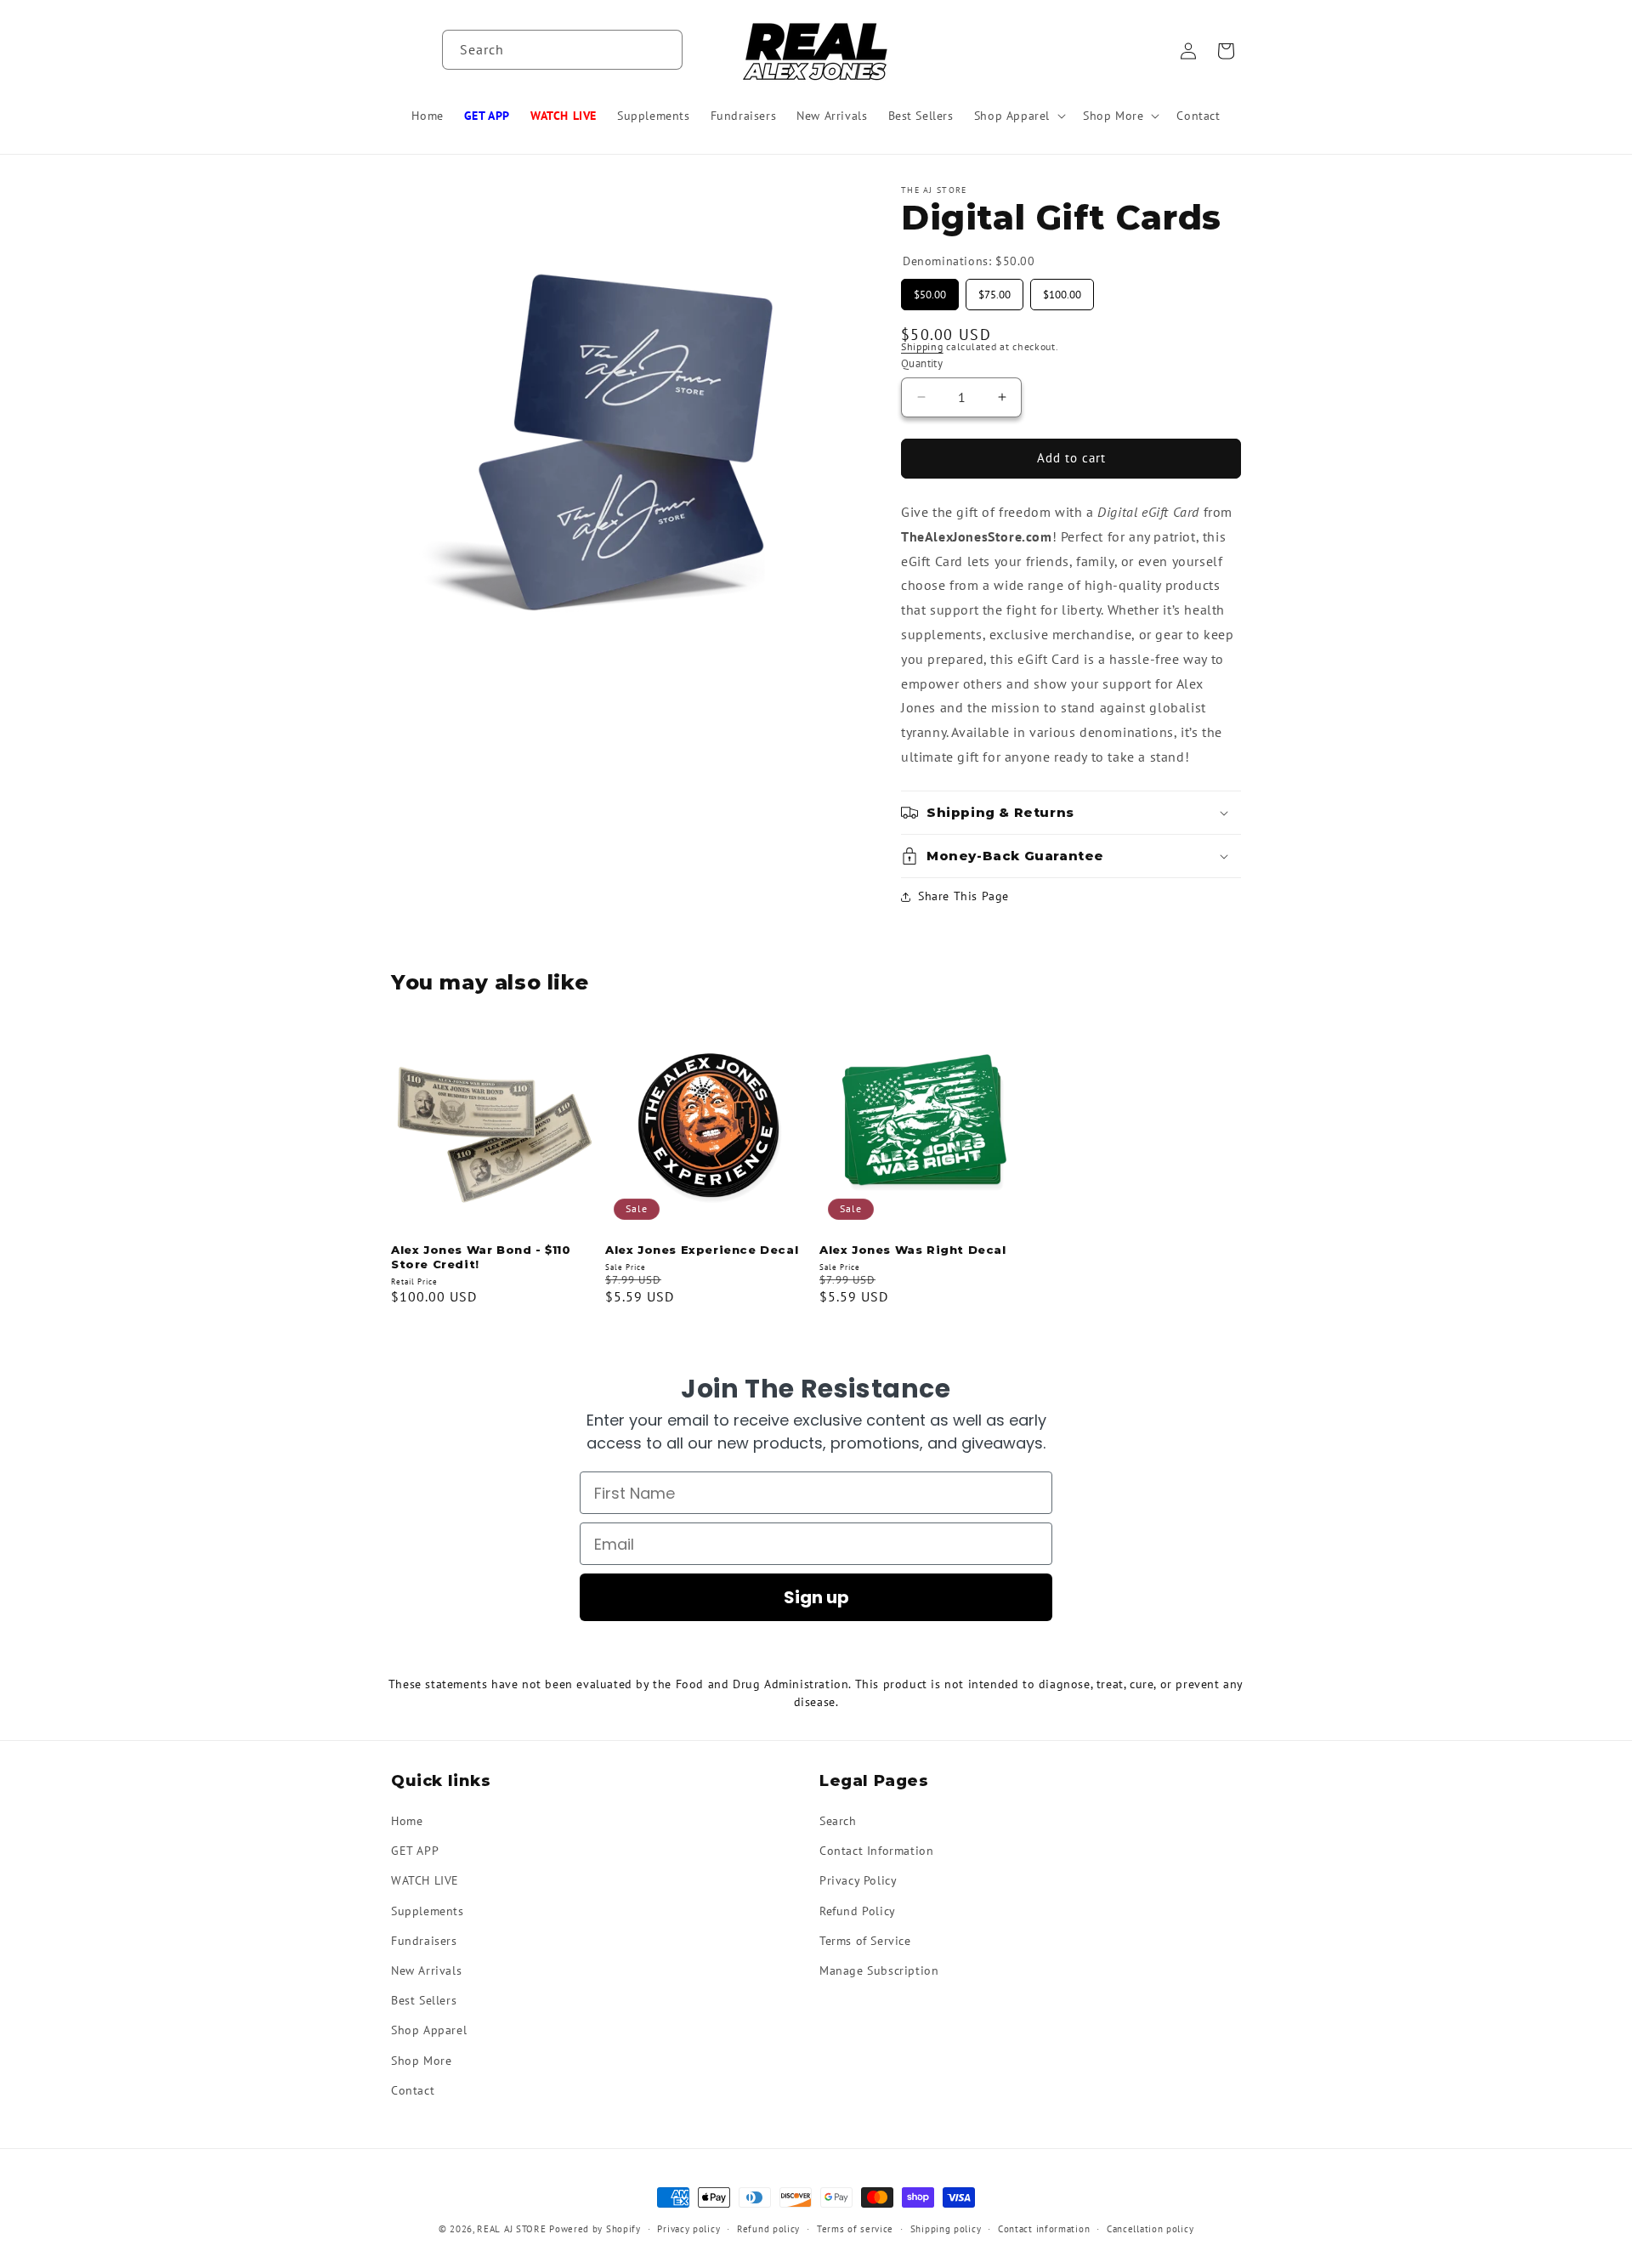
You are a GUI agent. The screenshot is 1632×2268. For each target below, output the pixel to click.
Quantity (922, 363)
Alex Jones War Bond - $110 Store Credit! (481, 1257)
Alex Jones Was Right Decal (913, 1250)
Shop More (421, 2061)
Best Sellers (424, 2000)
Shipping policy (946, 2229)
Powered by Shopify (595, 2229)
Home (407, 1821)
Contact (413, 2090)
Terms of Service (865, 1941)
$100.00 (1062, 290)
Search (838, 1821)
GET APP (415, 1851)
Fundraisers (424, 1941)
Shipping (922, 346)
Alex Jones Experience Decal (702, 1250)
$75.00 (995, 290)
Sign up (816, 1597)
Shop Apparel (429, 2030)
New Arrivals (426, 1970)
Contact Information (876, 1851)
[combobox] (562, 50)
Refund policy (768, 2229)
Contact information (1044, 2229)
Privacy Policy (858, 1880)
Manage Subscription (879, 1970)
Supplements (428, 1911)
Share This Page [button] (963, 896)
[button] (1018, 116)
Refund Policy (858, 1911)
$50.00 (930, 290)
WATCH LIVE (425, 1880)
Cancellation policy (1150, 2229)
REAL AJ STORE (511, 2229)
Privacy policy (688, 2229)
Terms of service (855, 2229)
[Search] (663, 49)
